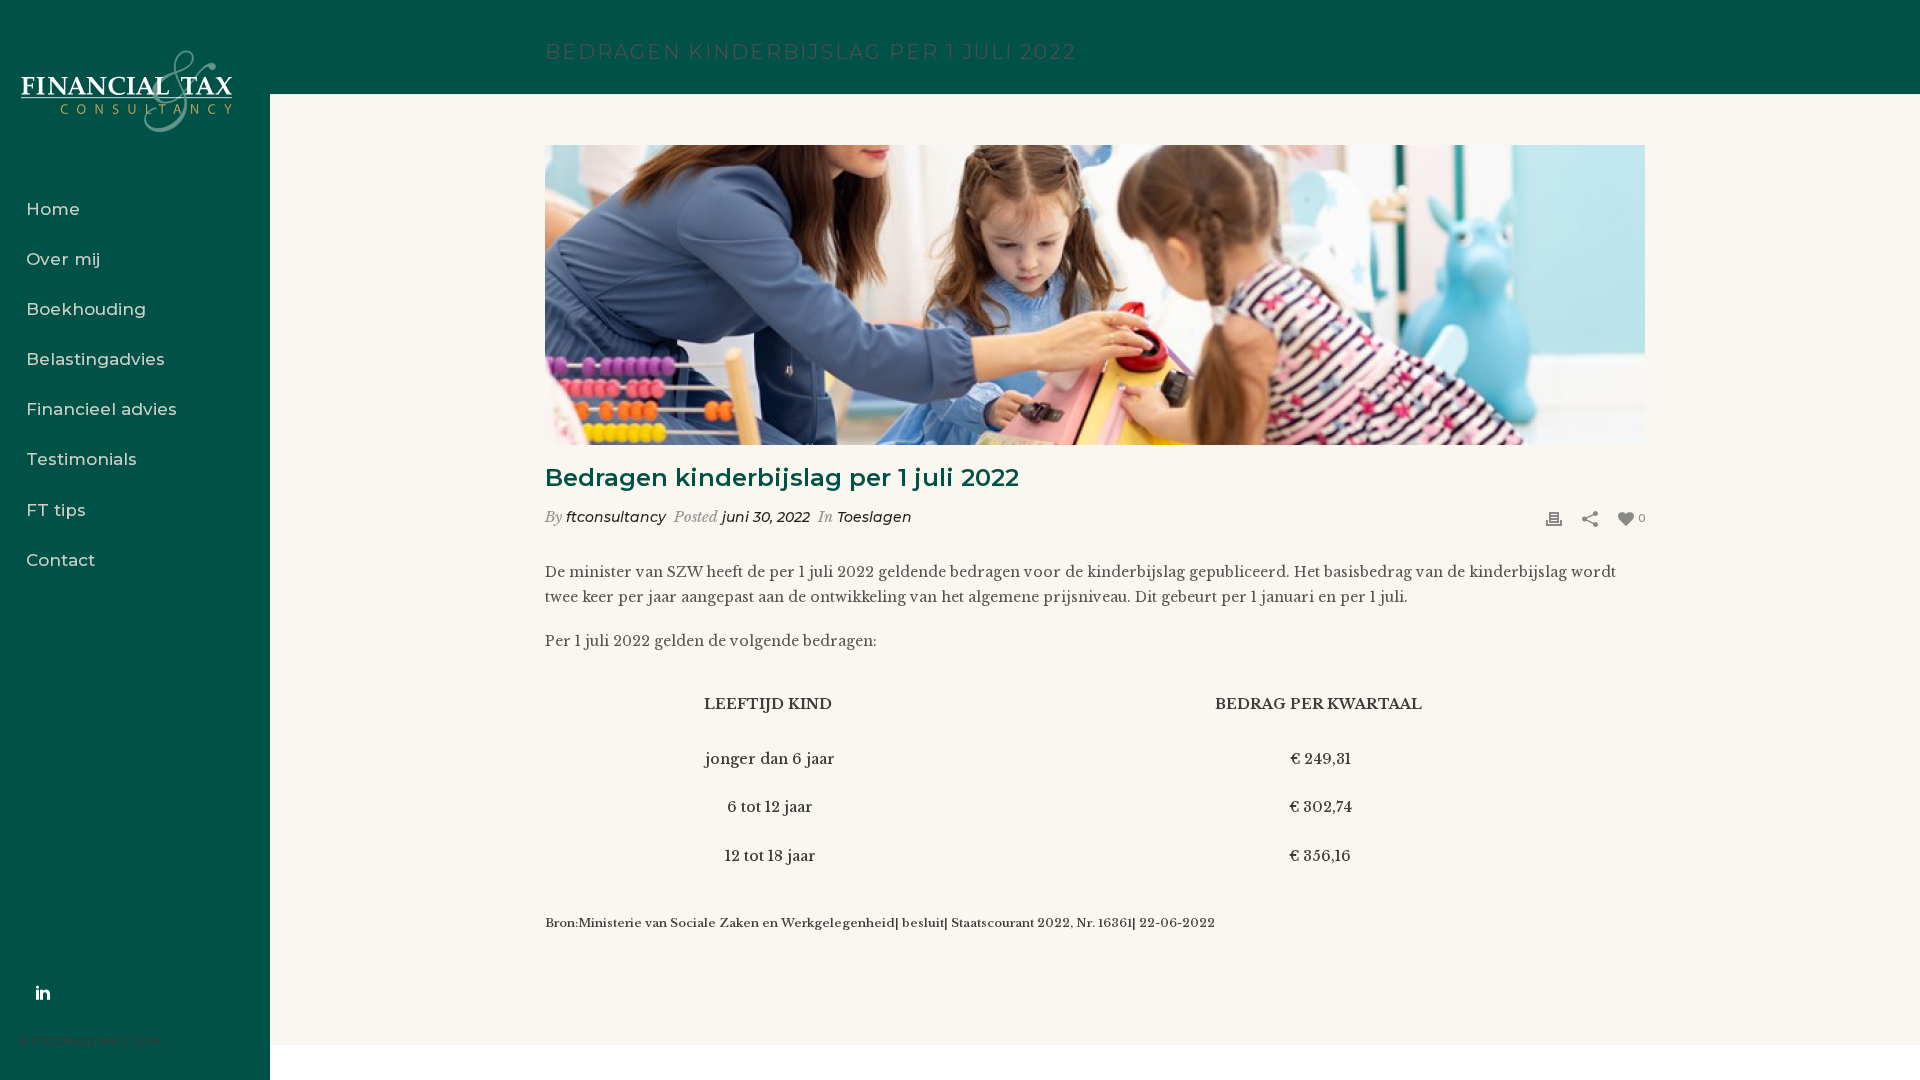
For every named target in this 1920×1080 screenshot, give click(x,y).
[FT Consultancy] (135, 92)
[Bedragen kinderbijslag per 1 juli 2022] (1095, 295)
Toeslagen (874, 517)
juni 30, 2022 (766, 517)
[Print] (1554, 517)
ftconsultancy (616, 517)
